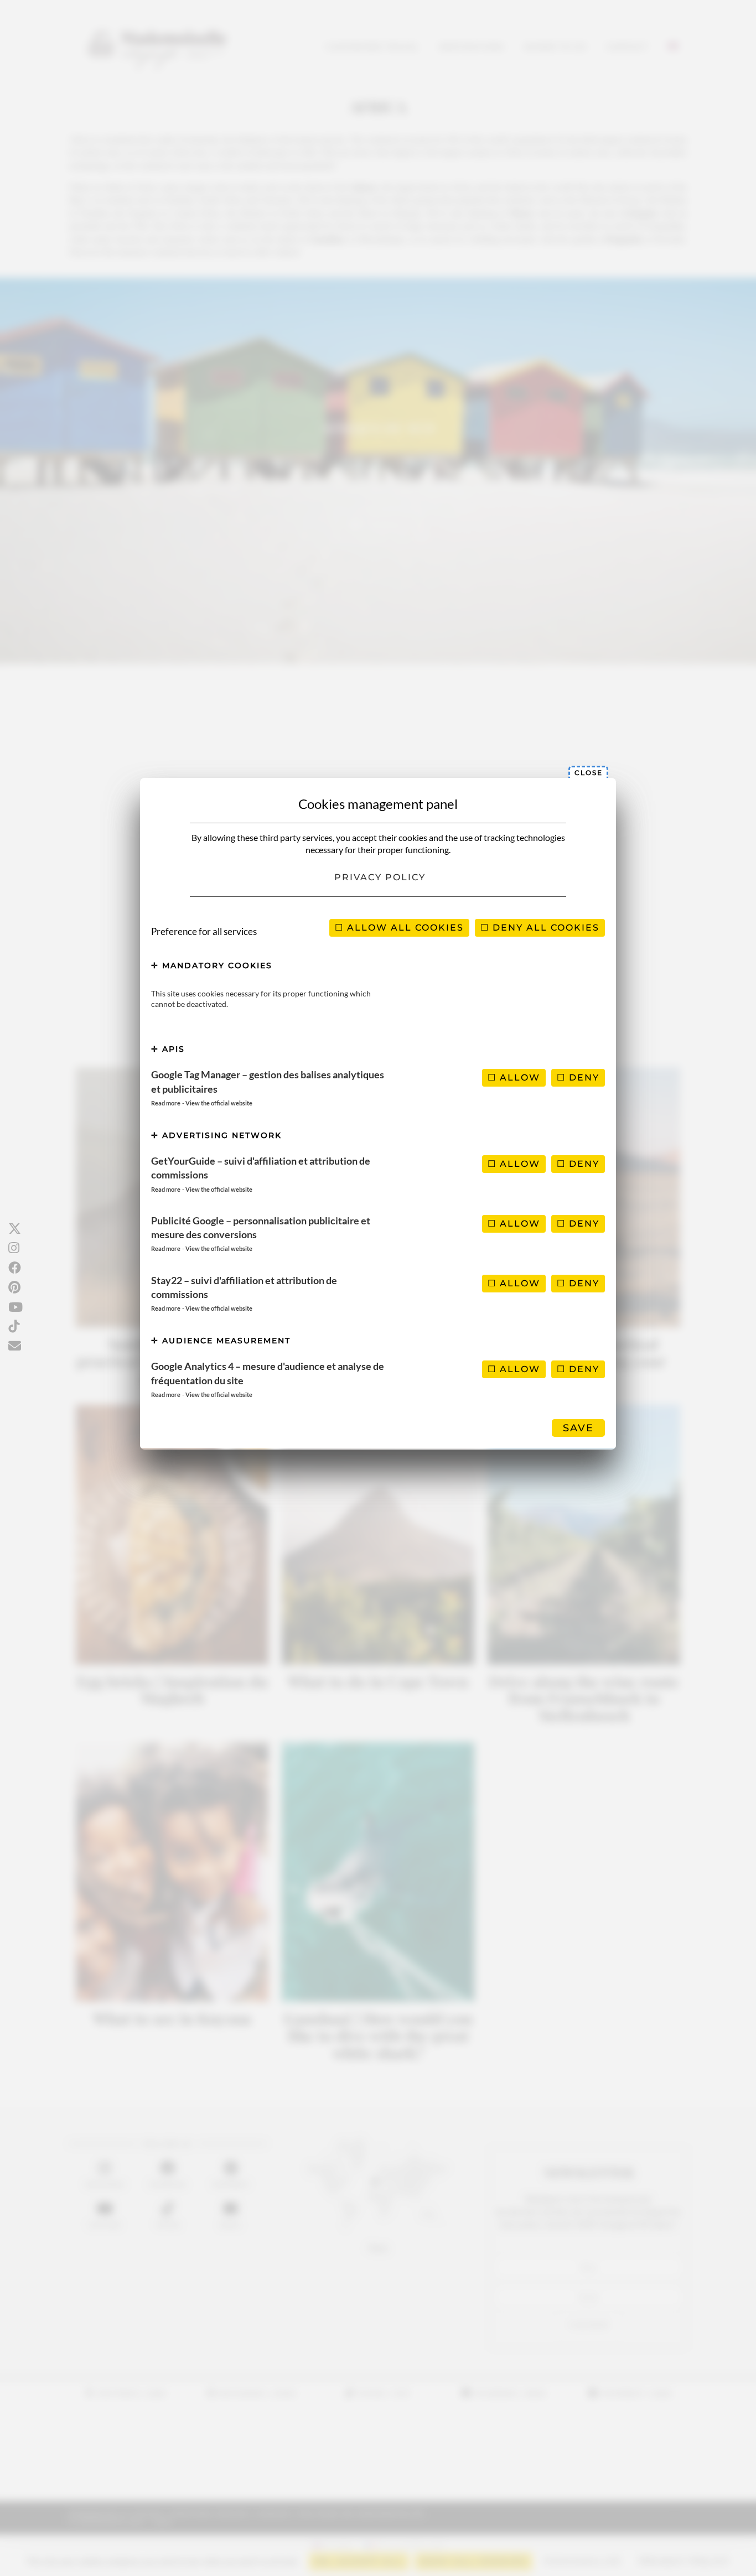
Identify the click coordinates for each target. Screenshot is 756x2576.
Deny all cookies (544, 928)
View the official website (219, 1103)
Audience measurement (225, 1341)
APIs (172, 1049)
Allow (518, 1077)
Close (589, 773)
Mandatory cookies (216, 965)
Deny (582, 1077)
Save (578, 1428)
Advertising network (220, 1135)
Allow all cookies (404, 928)
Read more (166, 1103)
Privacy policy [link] (380, 877)
